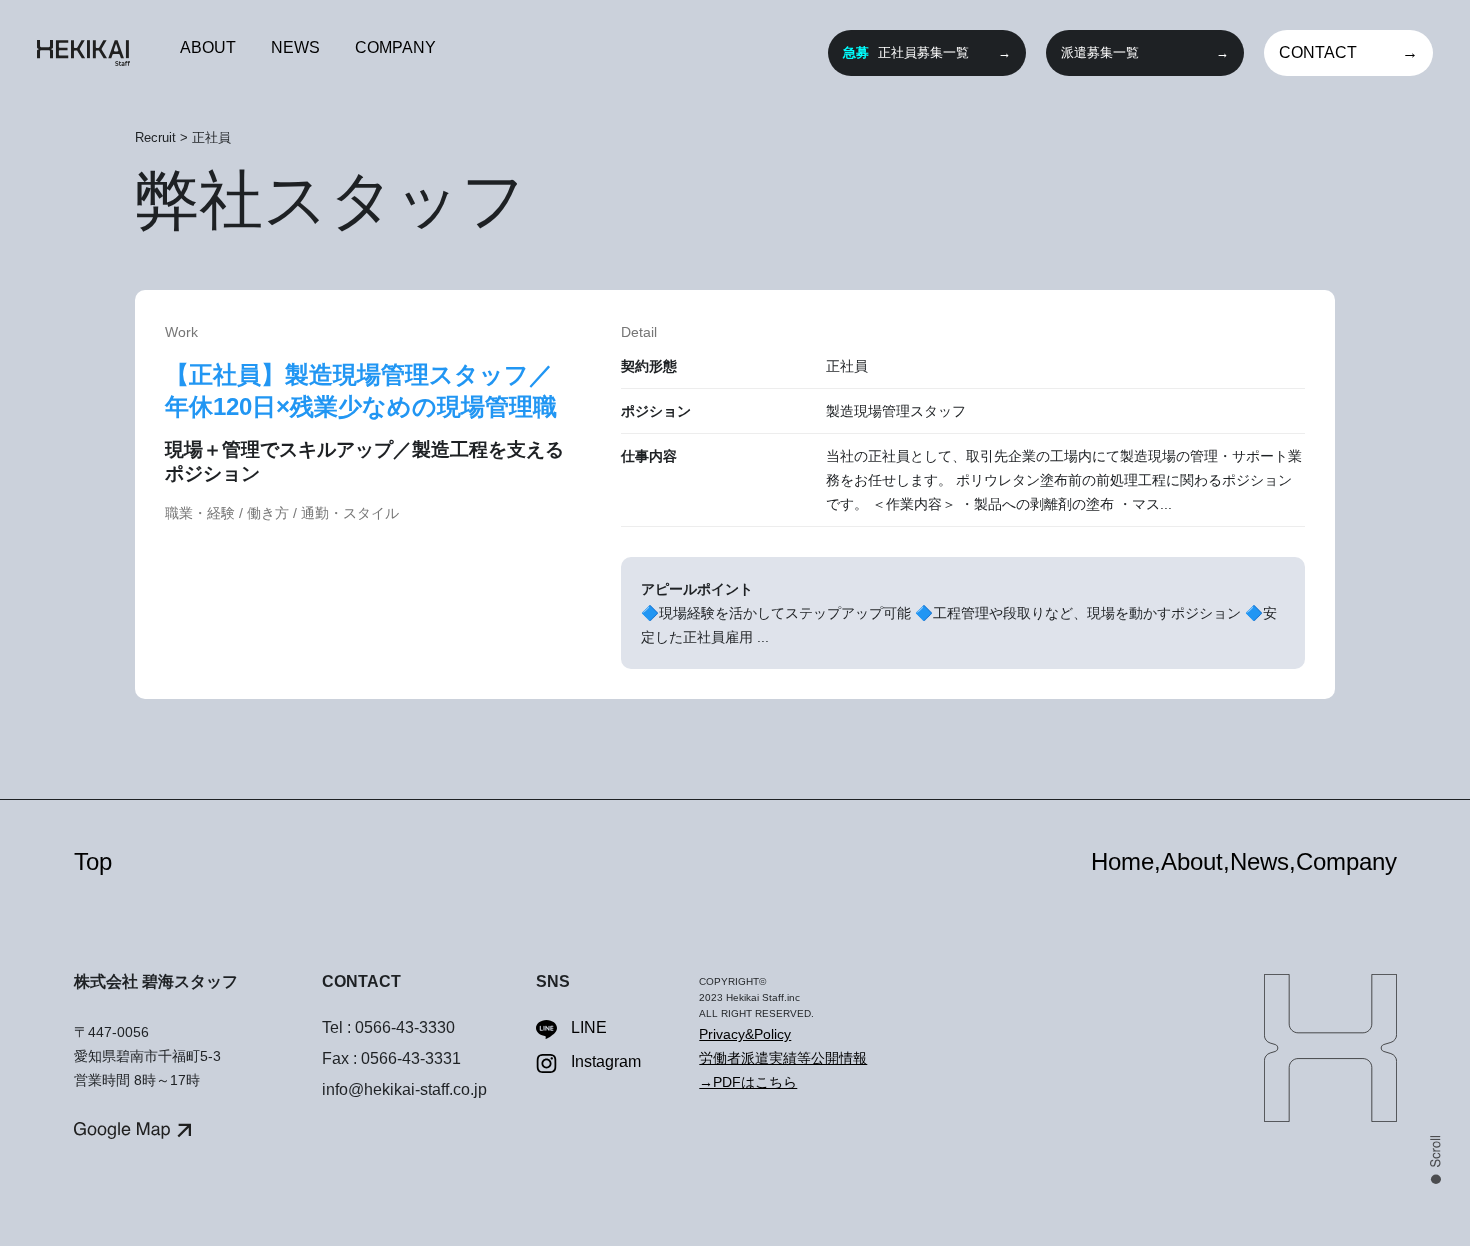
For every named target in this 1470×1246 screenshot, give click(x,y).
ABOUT (208, 47)
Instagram (606, 1061)
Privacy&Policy (745, 1034)
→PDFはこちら (748, 1082)
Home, (1126, 861)
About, (1195, 861)
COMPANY (395, 47)
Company (1346, 861)
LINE (589, 1027)
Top (93, 861)
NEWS (295, 47)
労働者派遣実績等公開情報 (783, 1058)
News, (1263, 861)
